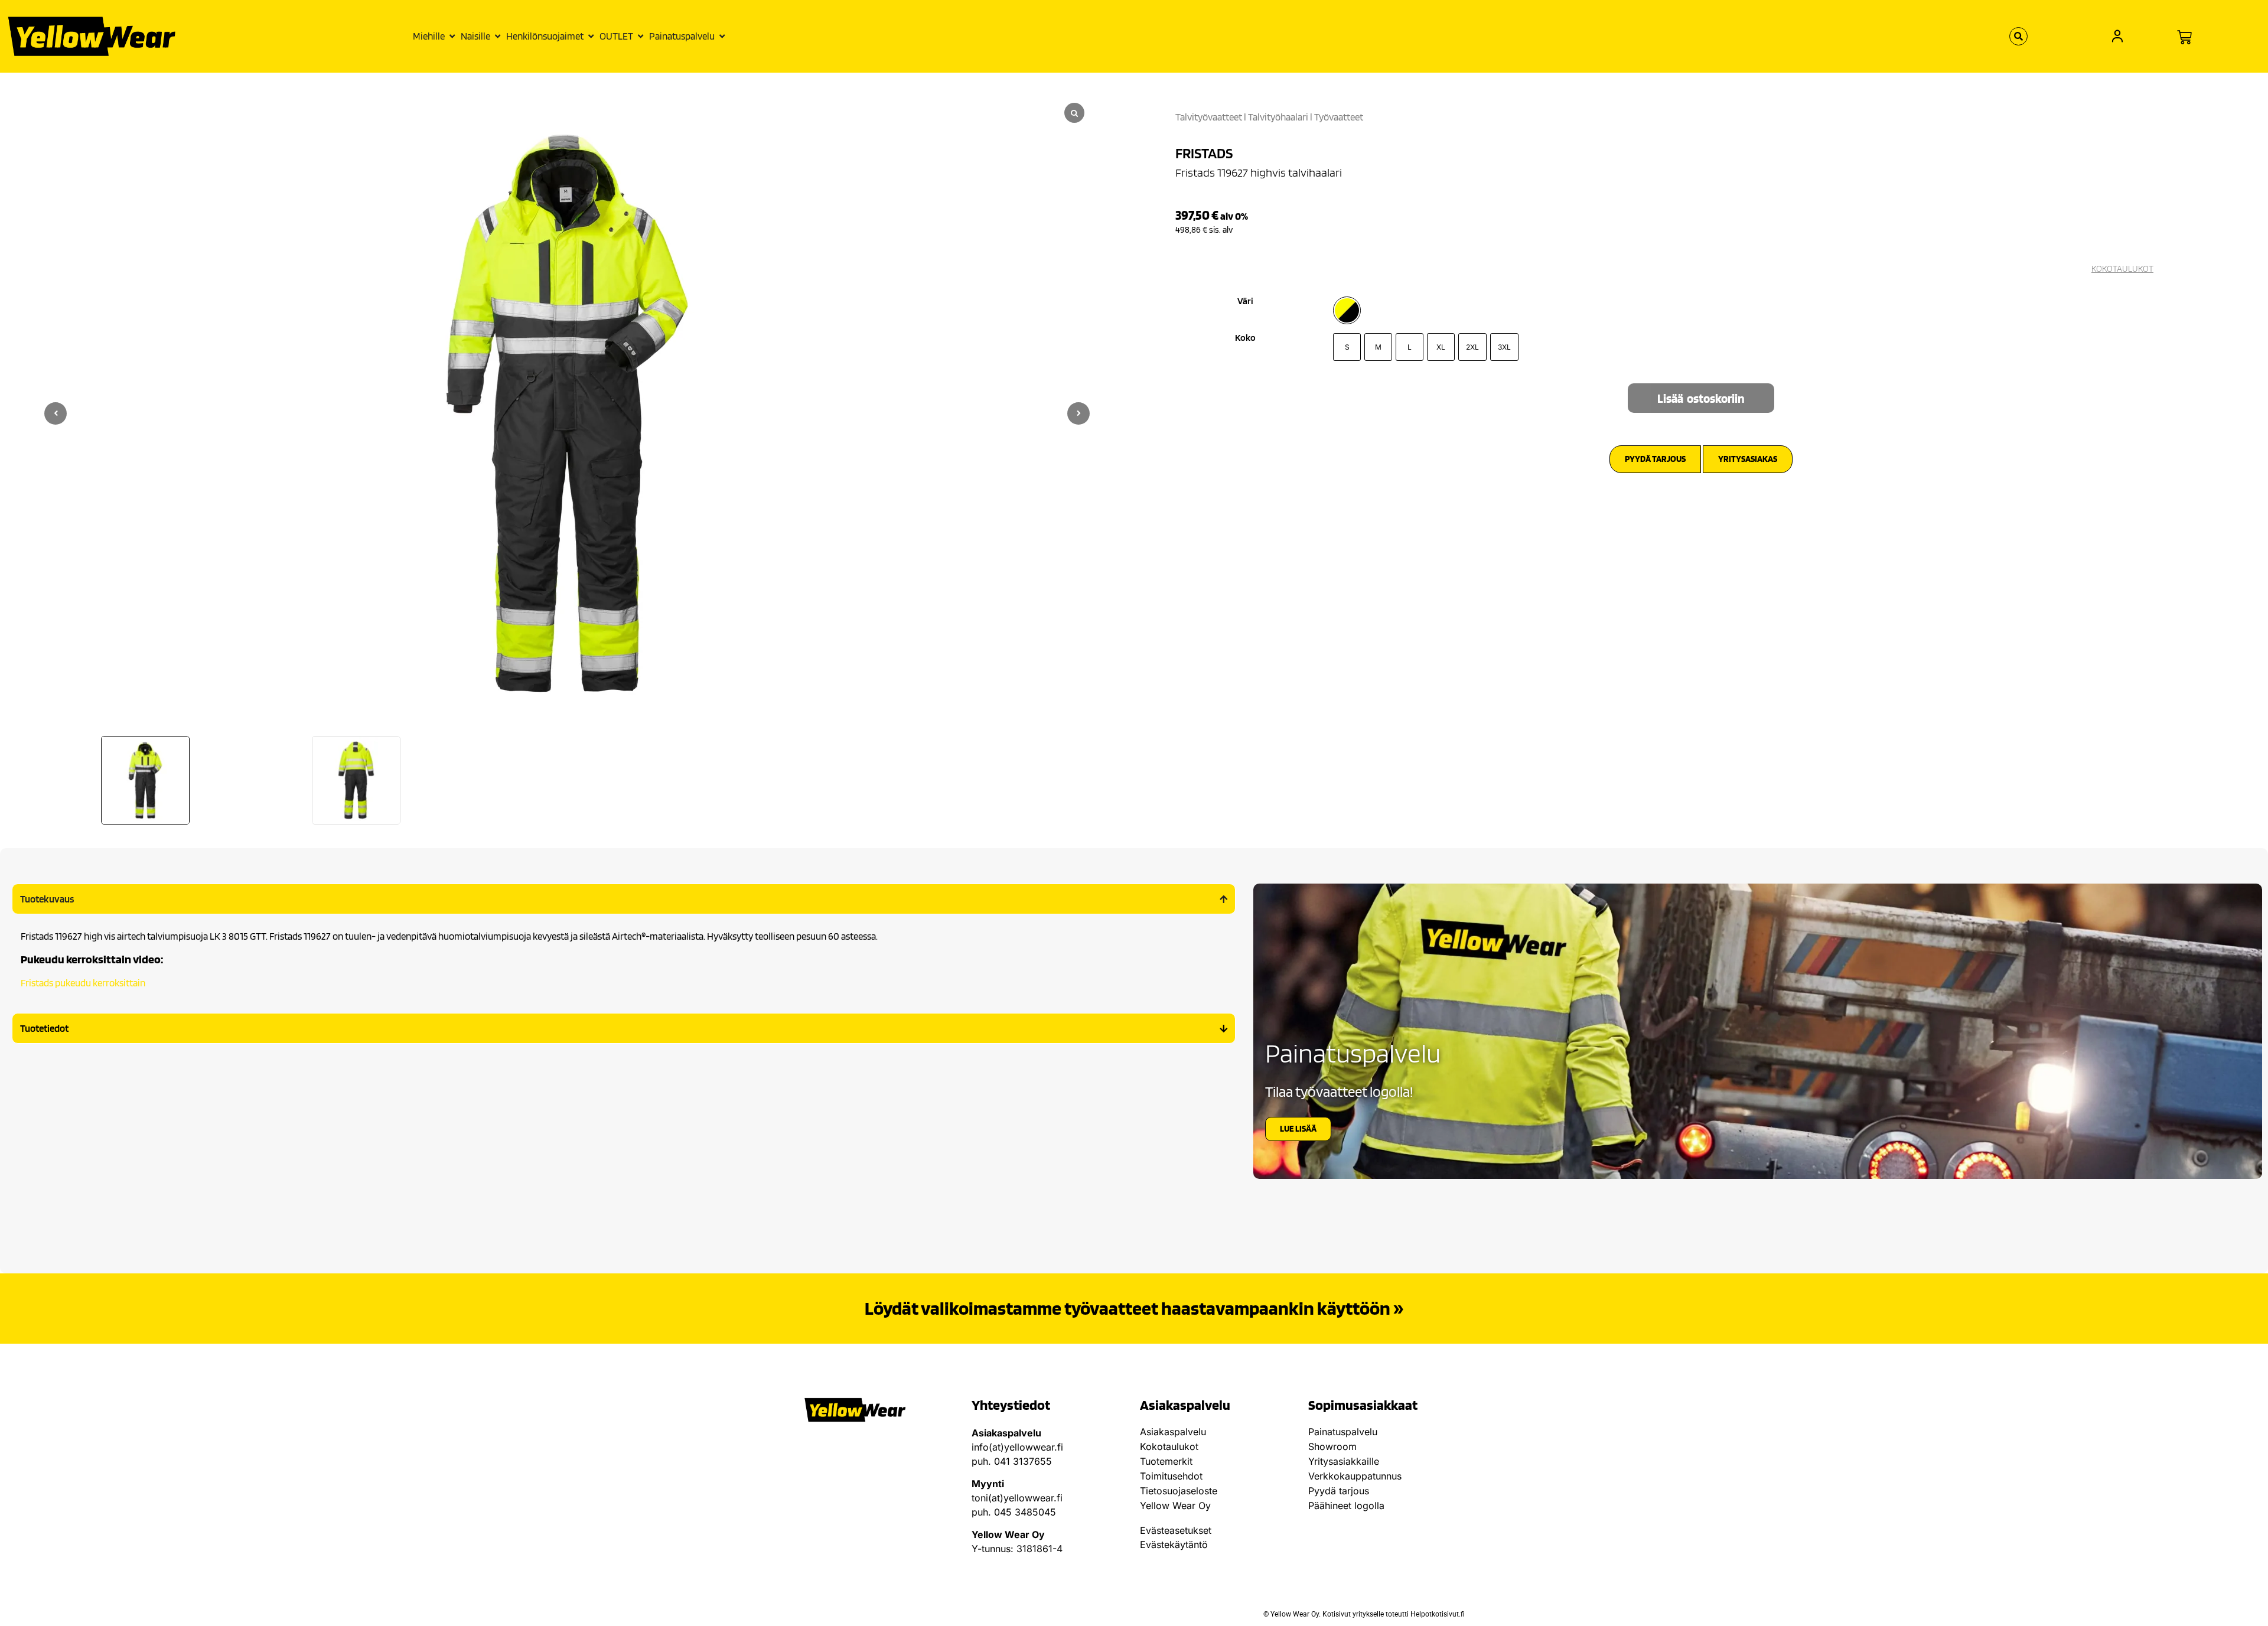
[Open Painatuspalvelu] (722, 37)
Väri (1245, 301)
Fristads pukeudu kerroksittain (83, 983)
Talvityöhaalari (1278, 117)
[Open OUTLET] (641, 37)
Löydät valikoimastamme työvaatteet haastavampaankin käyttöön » (1134, 1308)
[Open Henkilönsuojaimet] (591, 37)
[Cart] (2184, 38)
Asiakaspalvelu (1173, 1432)
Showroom (1332, 1446)
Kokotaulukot (1169, 1446)
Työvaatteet (1339, 117)
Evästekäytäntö (1174, 1544)
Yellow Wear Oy (1175, 1506)
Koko (1245, 338)
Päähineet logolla (1346, 1506)
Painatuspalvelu (1343, 1432)
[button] (1078, 413)
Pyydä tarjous (1339, 1491)
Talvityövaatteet (1209, 117)
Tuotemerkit (1166, 1461)
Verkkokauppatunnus (1355, 1476)
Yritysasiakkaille (1344, 1461)
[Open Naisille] (498, 37)
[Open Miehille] (452, 37)
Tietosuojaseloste (1179, 1491)
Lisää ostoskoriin (1701, 398)
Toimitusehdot (1171, 1476)
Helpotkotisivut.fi (1438, 1614)
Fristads (1204, 153)
